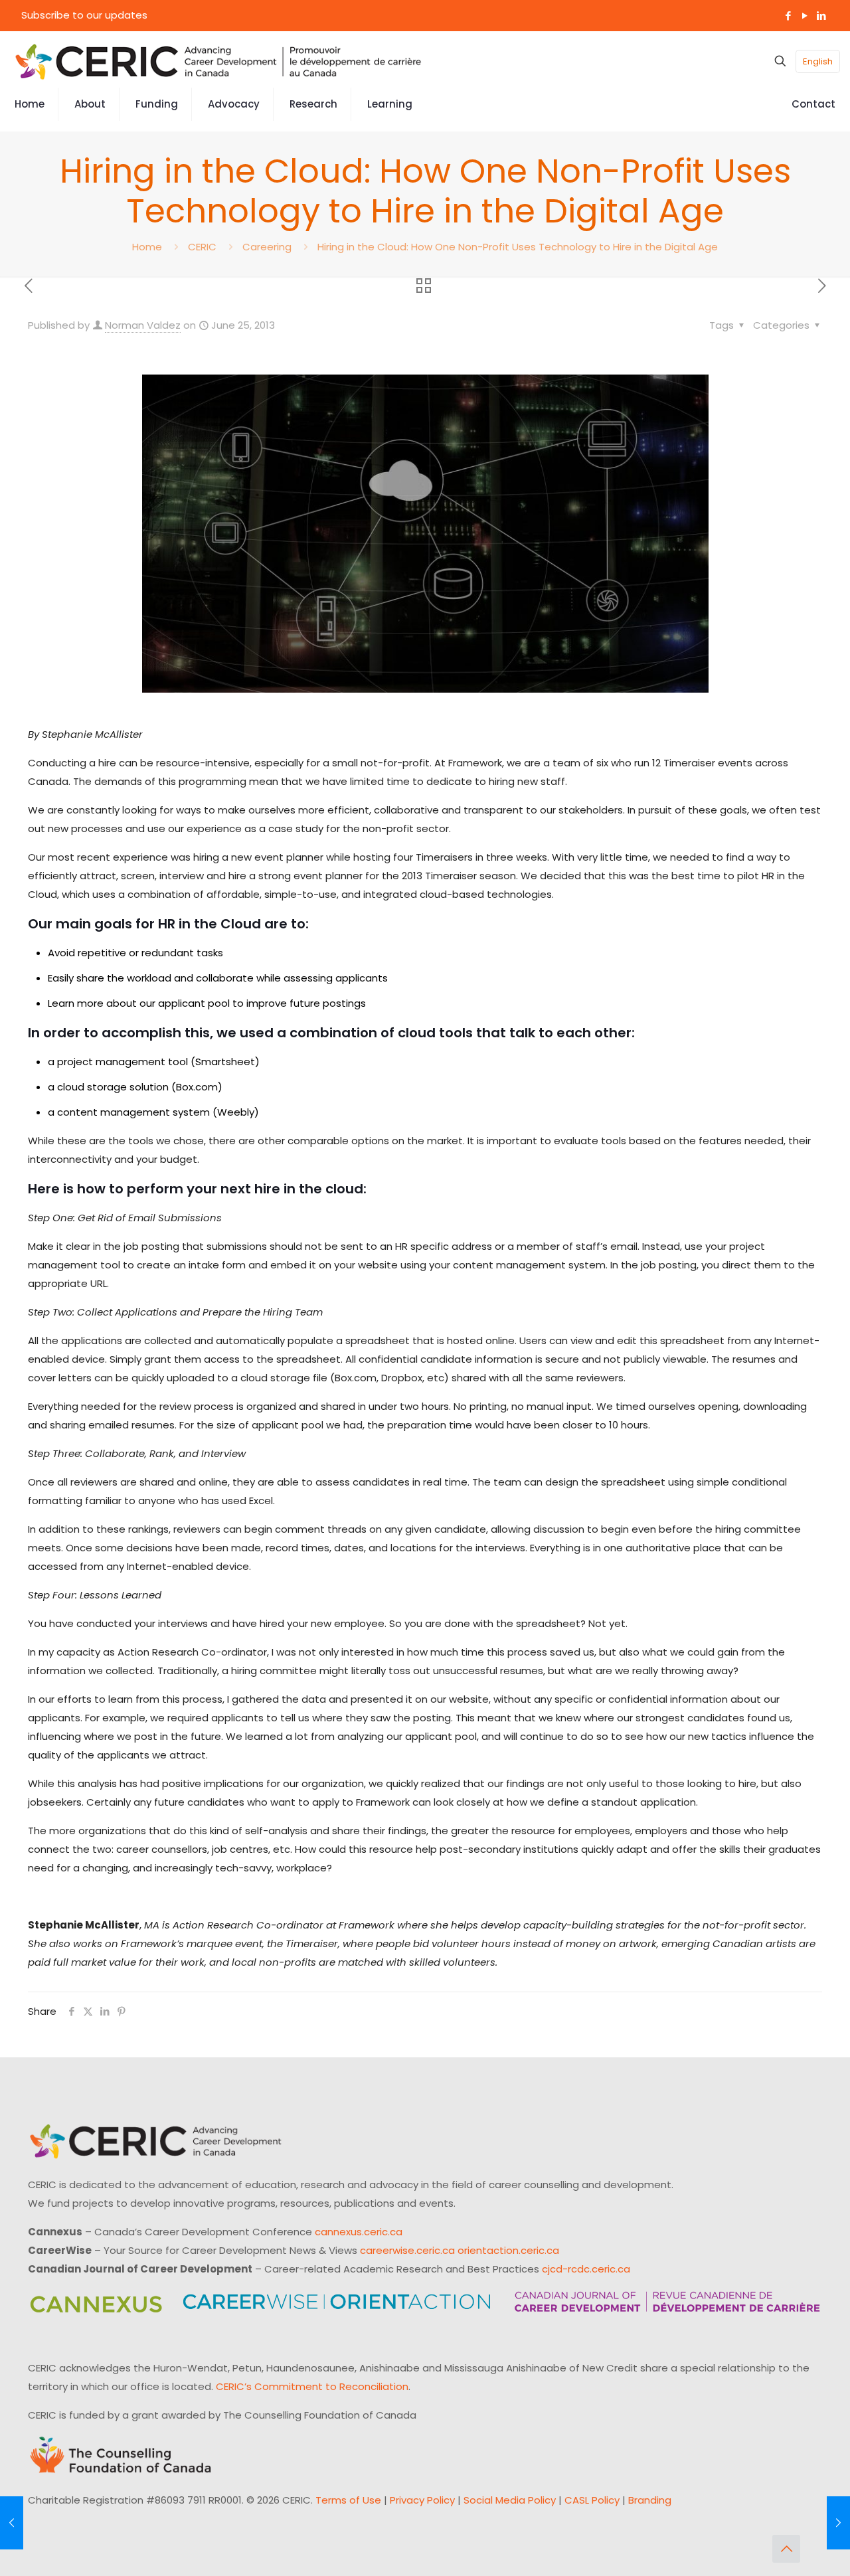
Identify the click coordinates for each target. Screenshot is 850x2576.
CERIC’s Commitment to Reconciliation (312, 2386)
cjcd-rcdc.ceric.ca (586, 2269)
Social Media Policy (510, 2500)
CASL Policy (592, 2500)
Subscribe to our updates (84, 15)
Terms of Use (348, 2500)
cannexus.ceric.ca (359, 2232)
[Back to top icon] (786, 2549)
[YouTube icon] (805, 16)
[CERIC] (218, 61)
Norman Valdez (143, 325)
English (818, 61)
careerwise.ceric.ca (407, 2250)
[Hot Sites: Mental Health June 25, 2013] (838, 2523)
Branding (650, 2500)
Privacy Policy (422, 2500)
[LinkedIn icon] (821, 16)
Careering (267, 247)
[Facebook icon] (788, 16)
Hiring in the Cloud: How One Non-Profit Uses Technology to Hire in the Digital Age (518, 247)
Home (147, 247)
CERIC (202, 247)
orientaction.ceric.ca (508, 2250)
